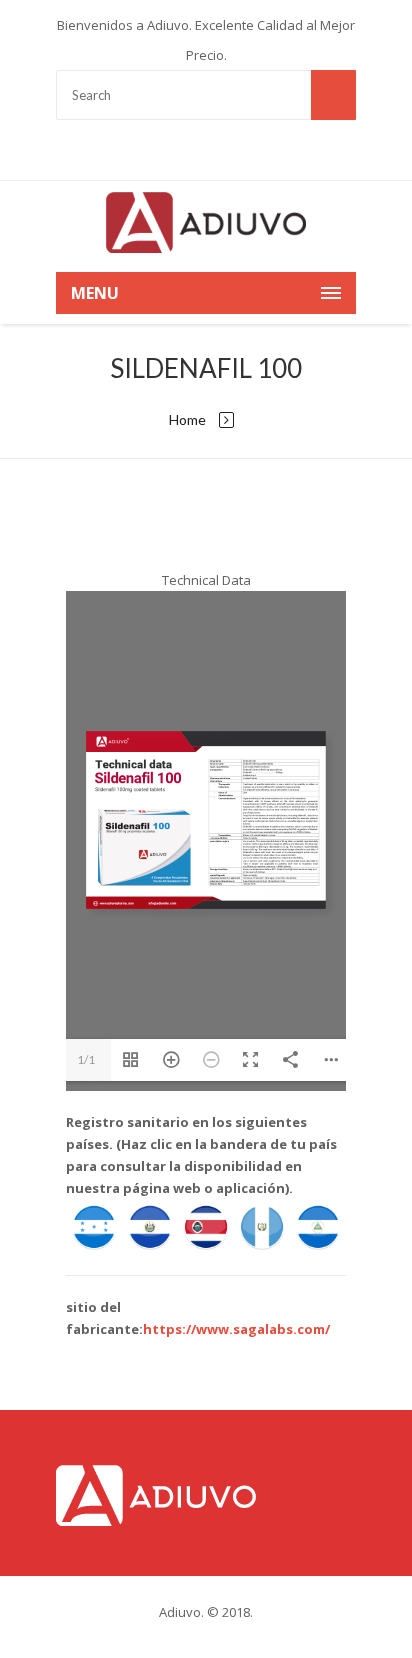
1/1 (86, 1059)
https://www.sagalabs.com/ (236, 1329)
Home (187, 419)
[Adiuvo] (206, 221)
